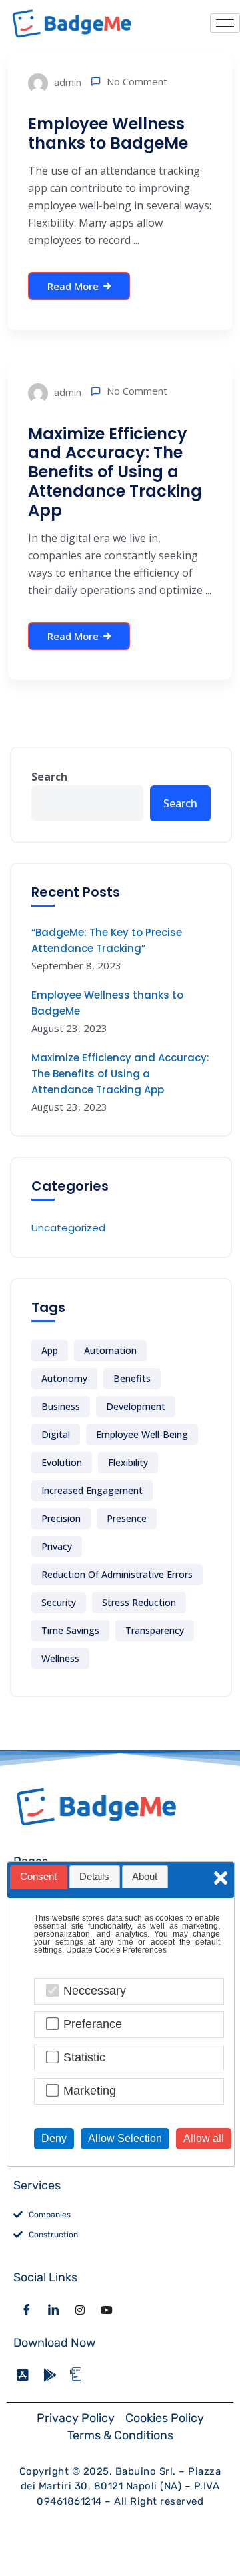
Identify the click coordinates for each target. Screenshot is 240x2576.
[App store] (27, 2375)
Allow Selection (125, 2138)
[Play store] (53, 2375)
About (145, 1877)
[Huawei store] (80, 2375)
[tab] (39, 1877)
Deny (54, 2138)
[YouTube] (107, 2310)
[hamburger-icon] (225, 23)
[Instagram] (80, 2310)
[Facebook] (27, 2310)
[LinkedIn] (53, 2310)
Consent (38, 1877)
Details (94, 1877)
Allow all (204, 2138)
